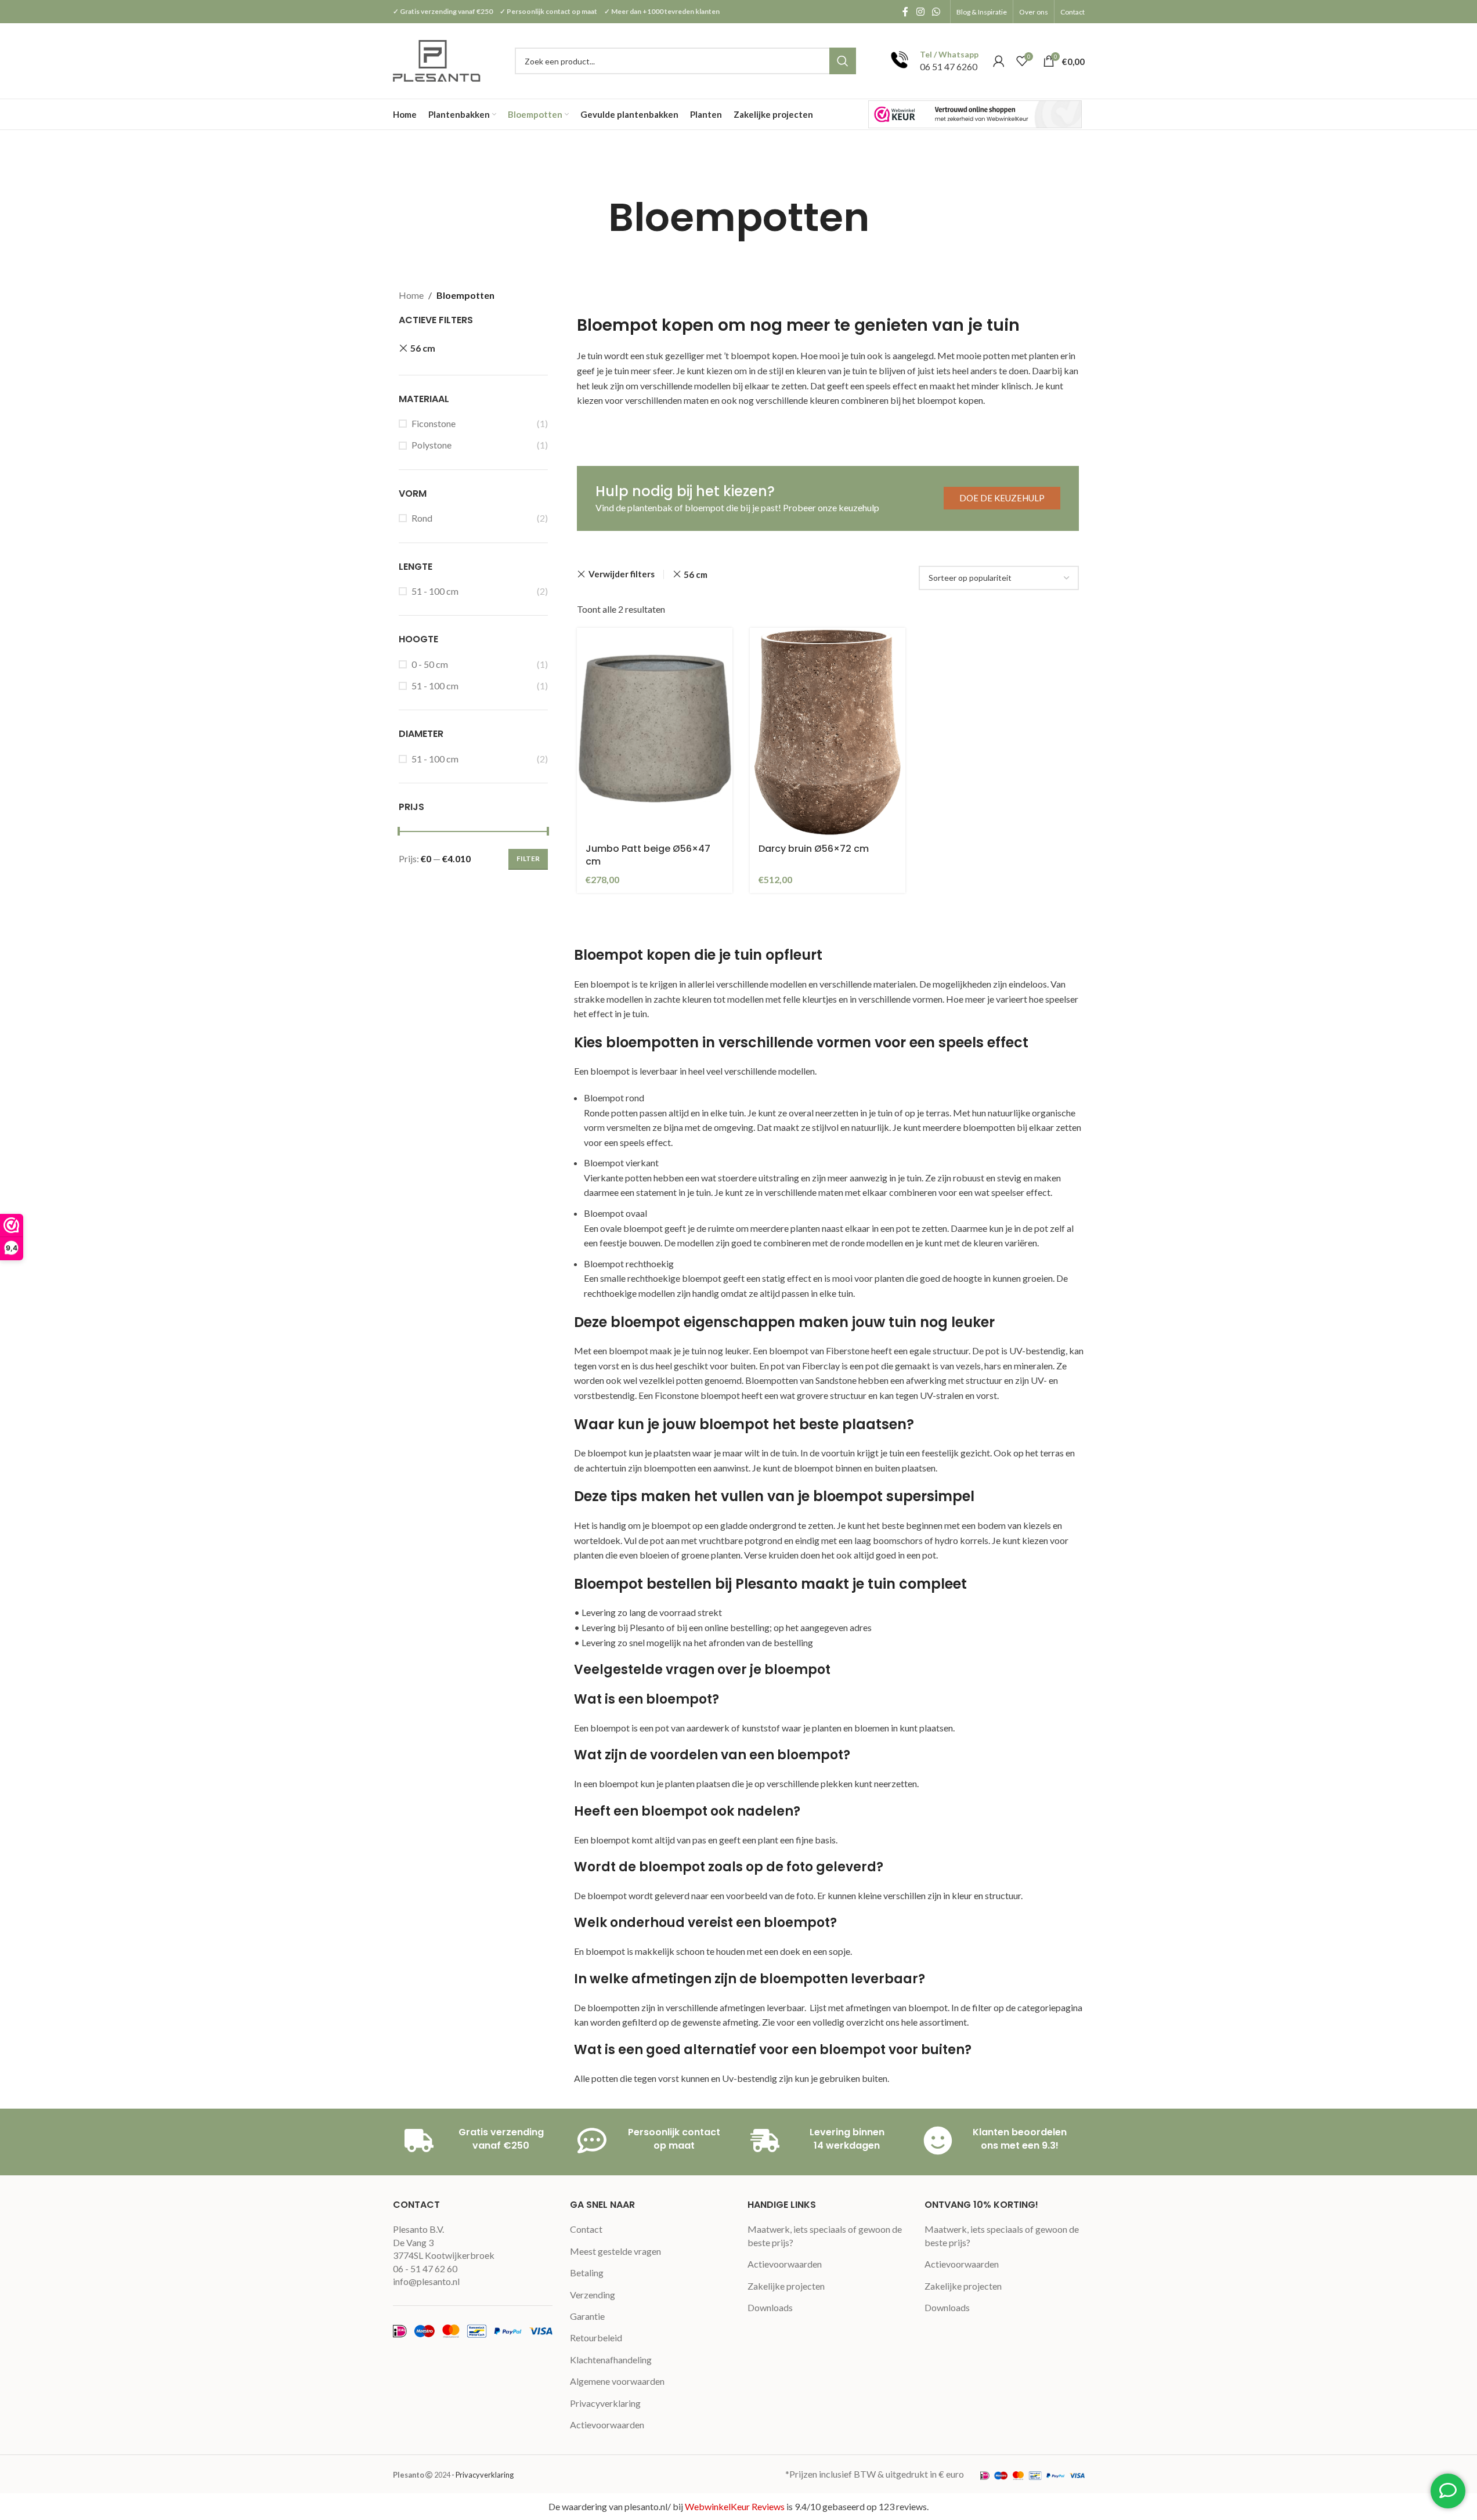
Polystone (431, 445)
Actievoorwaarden (607, 2425)
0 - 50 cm (430, 664)
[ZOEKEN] (843, 61)
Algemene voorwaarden (617, 2381)
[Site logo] (438, 59)
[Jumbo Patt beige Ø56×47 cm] (655, 731)
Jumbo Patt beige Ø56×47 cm (648, 855)
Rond (422, 518)
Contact (586, 2229)
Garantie (587, 2316)
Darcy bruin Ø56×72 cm (814, 849)
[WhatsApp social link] (936, 12)
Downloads (770, 2307)
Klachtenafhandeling (611, 2360)
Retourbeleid (596, 2338)
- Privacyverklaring (483, 2475)
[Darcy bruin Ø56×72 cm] (828, 731)
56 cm (423, 348)
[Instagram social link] (920, 12)
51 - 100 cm (435, 591)
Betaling (587, 2273)
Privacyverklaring (605, 2403)
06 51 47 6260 (949, 66)
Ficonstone (434, 423)
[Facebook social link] (905, 12)
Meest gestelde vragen (615, 2251)
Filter (528, 858)
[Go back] (594, 218)
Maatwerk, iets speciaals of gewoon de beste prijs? (825, 2235)
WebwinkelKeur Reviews (735, 2506)
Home (411, 295)
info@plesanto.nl (426, 2281)
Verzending (593, 2295)
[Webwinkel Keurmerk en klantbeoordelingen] (975, 114)
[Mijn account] (999, 61)
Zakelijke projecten (786, 2286)
